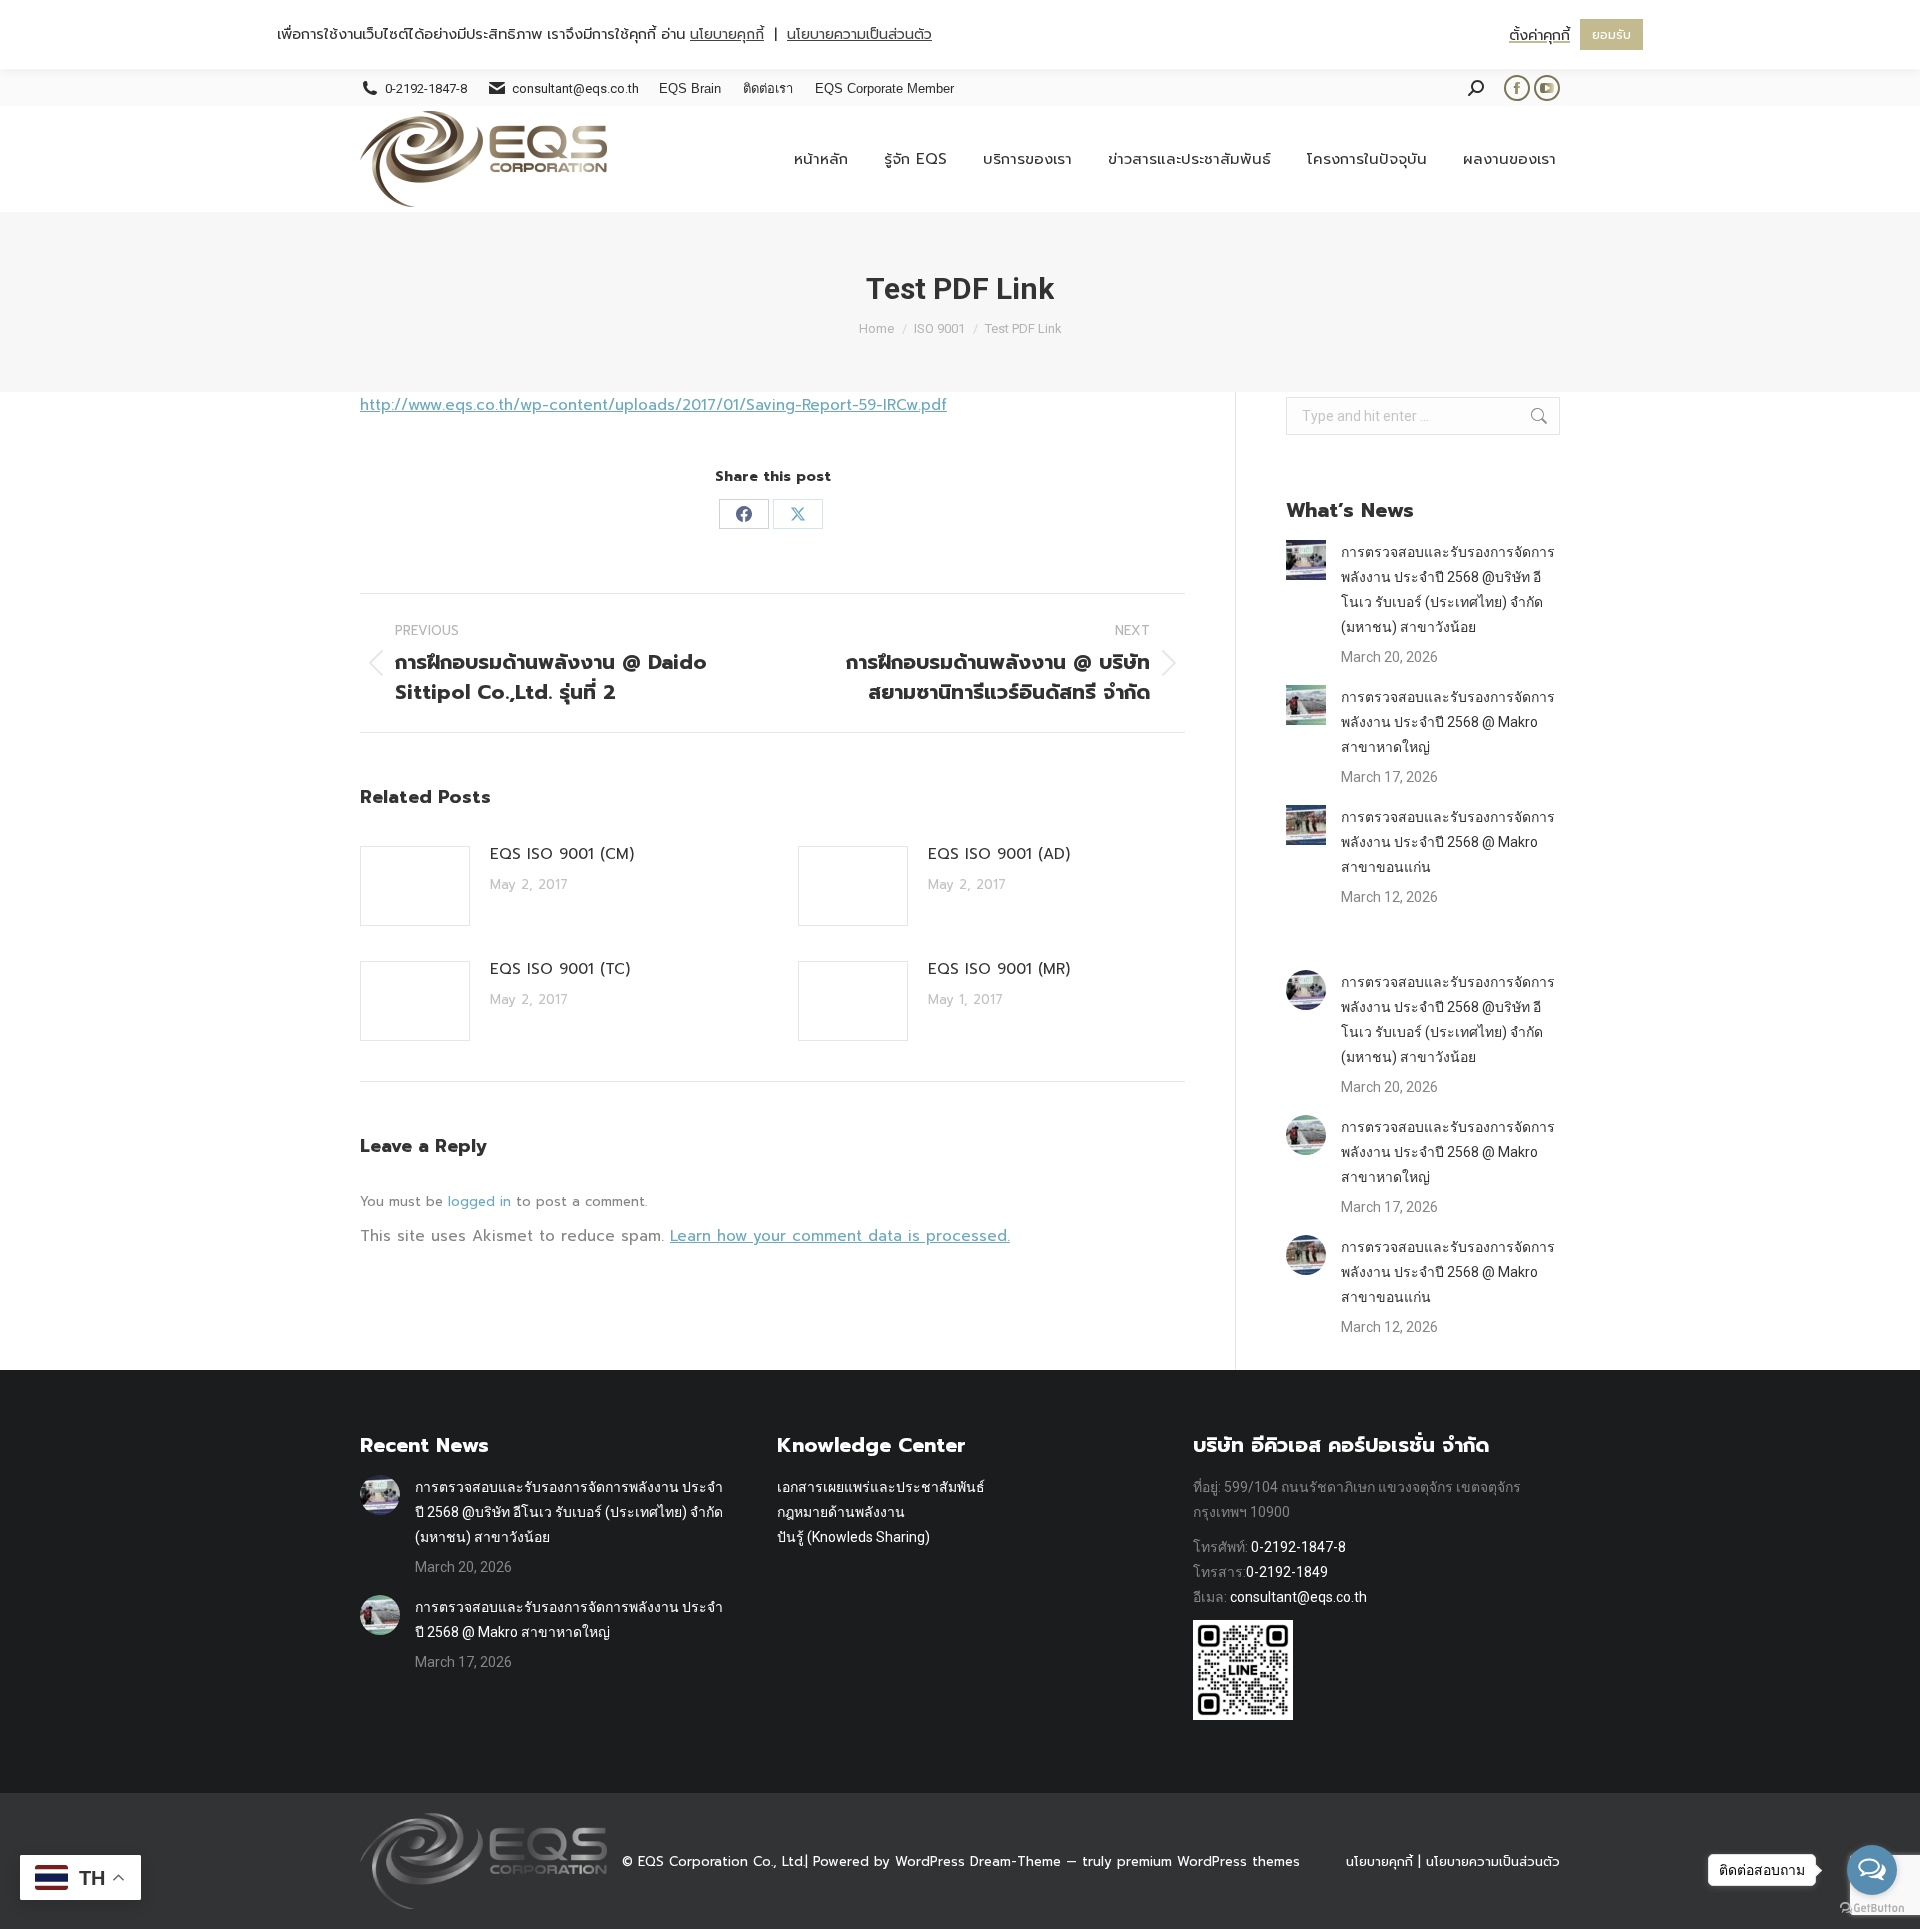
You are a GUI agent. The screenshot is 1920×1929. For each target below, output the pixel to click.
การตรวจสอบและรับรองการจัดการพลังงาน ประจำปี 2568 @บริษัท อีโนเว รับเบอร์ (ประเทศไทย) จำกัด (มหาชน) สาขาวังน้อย (1448, 589)
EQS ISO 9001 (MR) (999, 969)
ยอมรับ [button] (1611, 34)
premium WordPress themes (1208, 1861)
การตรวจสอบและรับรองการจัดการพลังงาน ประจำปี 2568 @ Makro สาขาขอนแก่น (1448, 842)
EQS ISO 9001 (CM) (562, 854)
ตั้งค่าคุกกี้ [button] (1539, 35)
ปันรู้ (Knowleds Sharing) (853, 1537)
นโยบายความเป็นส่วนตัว (1493, 1861)
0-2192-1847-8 (1298, 1547)
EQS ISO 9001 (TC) (560, 969)
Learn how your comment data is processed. (840, 1236)
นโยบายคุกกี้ (1379, 1861)
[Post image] (415, 886)
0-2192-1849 (1287, 1572)
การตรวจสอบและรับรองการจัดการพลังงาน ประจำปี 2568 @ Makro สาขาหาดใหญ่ (1448, 722)
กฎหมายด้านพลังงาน (841, 1512)
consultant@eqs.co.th (1298, 1597)
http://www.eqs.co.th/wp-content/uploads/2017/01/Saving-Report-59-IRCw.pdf (653, 405)
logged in (479, 1201)
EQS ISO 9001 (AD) (999, 854)
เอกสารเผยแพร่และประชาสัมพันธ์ (881, 1487)
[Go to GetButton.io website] (1872, 1908)
